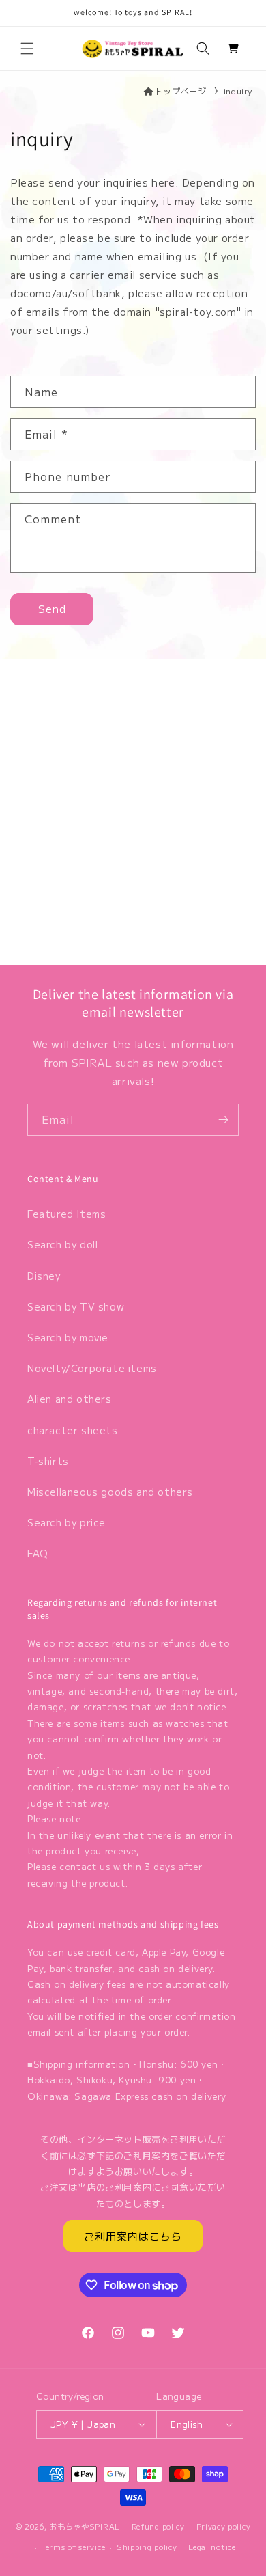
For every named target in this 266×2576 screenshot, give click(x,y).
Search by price (66, 1522)
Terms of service (73, 2547)
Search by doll (62, 1244)
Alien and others (70, 1399)
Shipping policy (147, 2547)
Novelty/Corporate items (92, 1368)
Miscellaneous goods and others (110, 1492)
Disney (44, 1276)
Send (52, 608)
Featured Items (66, 1214)
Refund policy (158, 2526)
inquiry (238, 91)
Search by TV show (76, 1306)
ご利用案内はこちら (133, 2236)
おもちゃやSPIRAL (85, 2525)
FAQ (38, 1553)
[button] (27, 49)
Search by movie (68, 1337)
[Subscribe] (223, 1120)
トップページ (180, 91)
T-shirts (48, 1461)
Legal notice (212, 2547)
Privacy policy (224, 2526)
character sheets (73, 1430)
